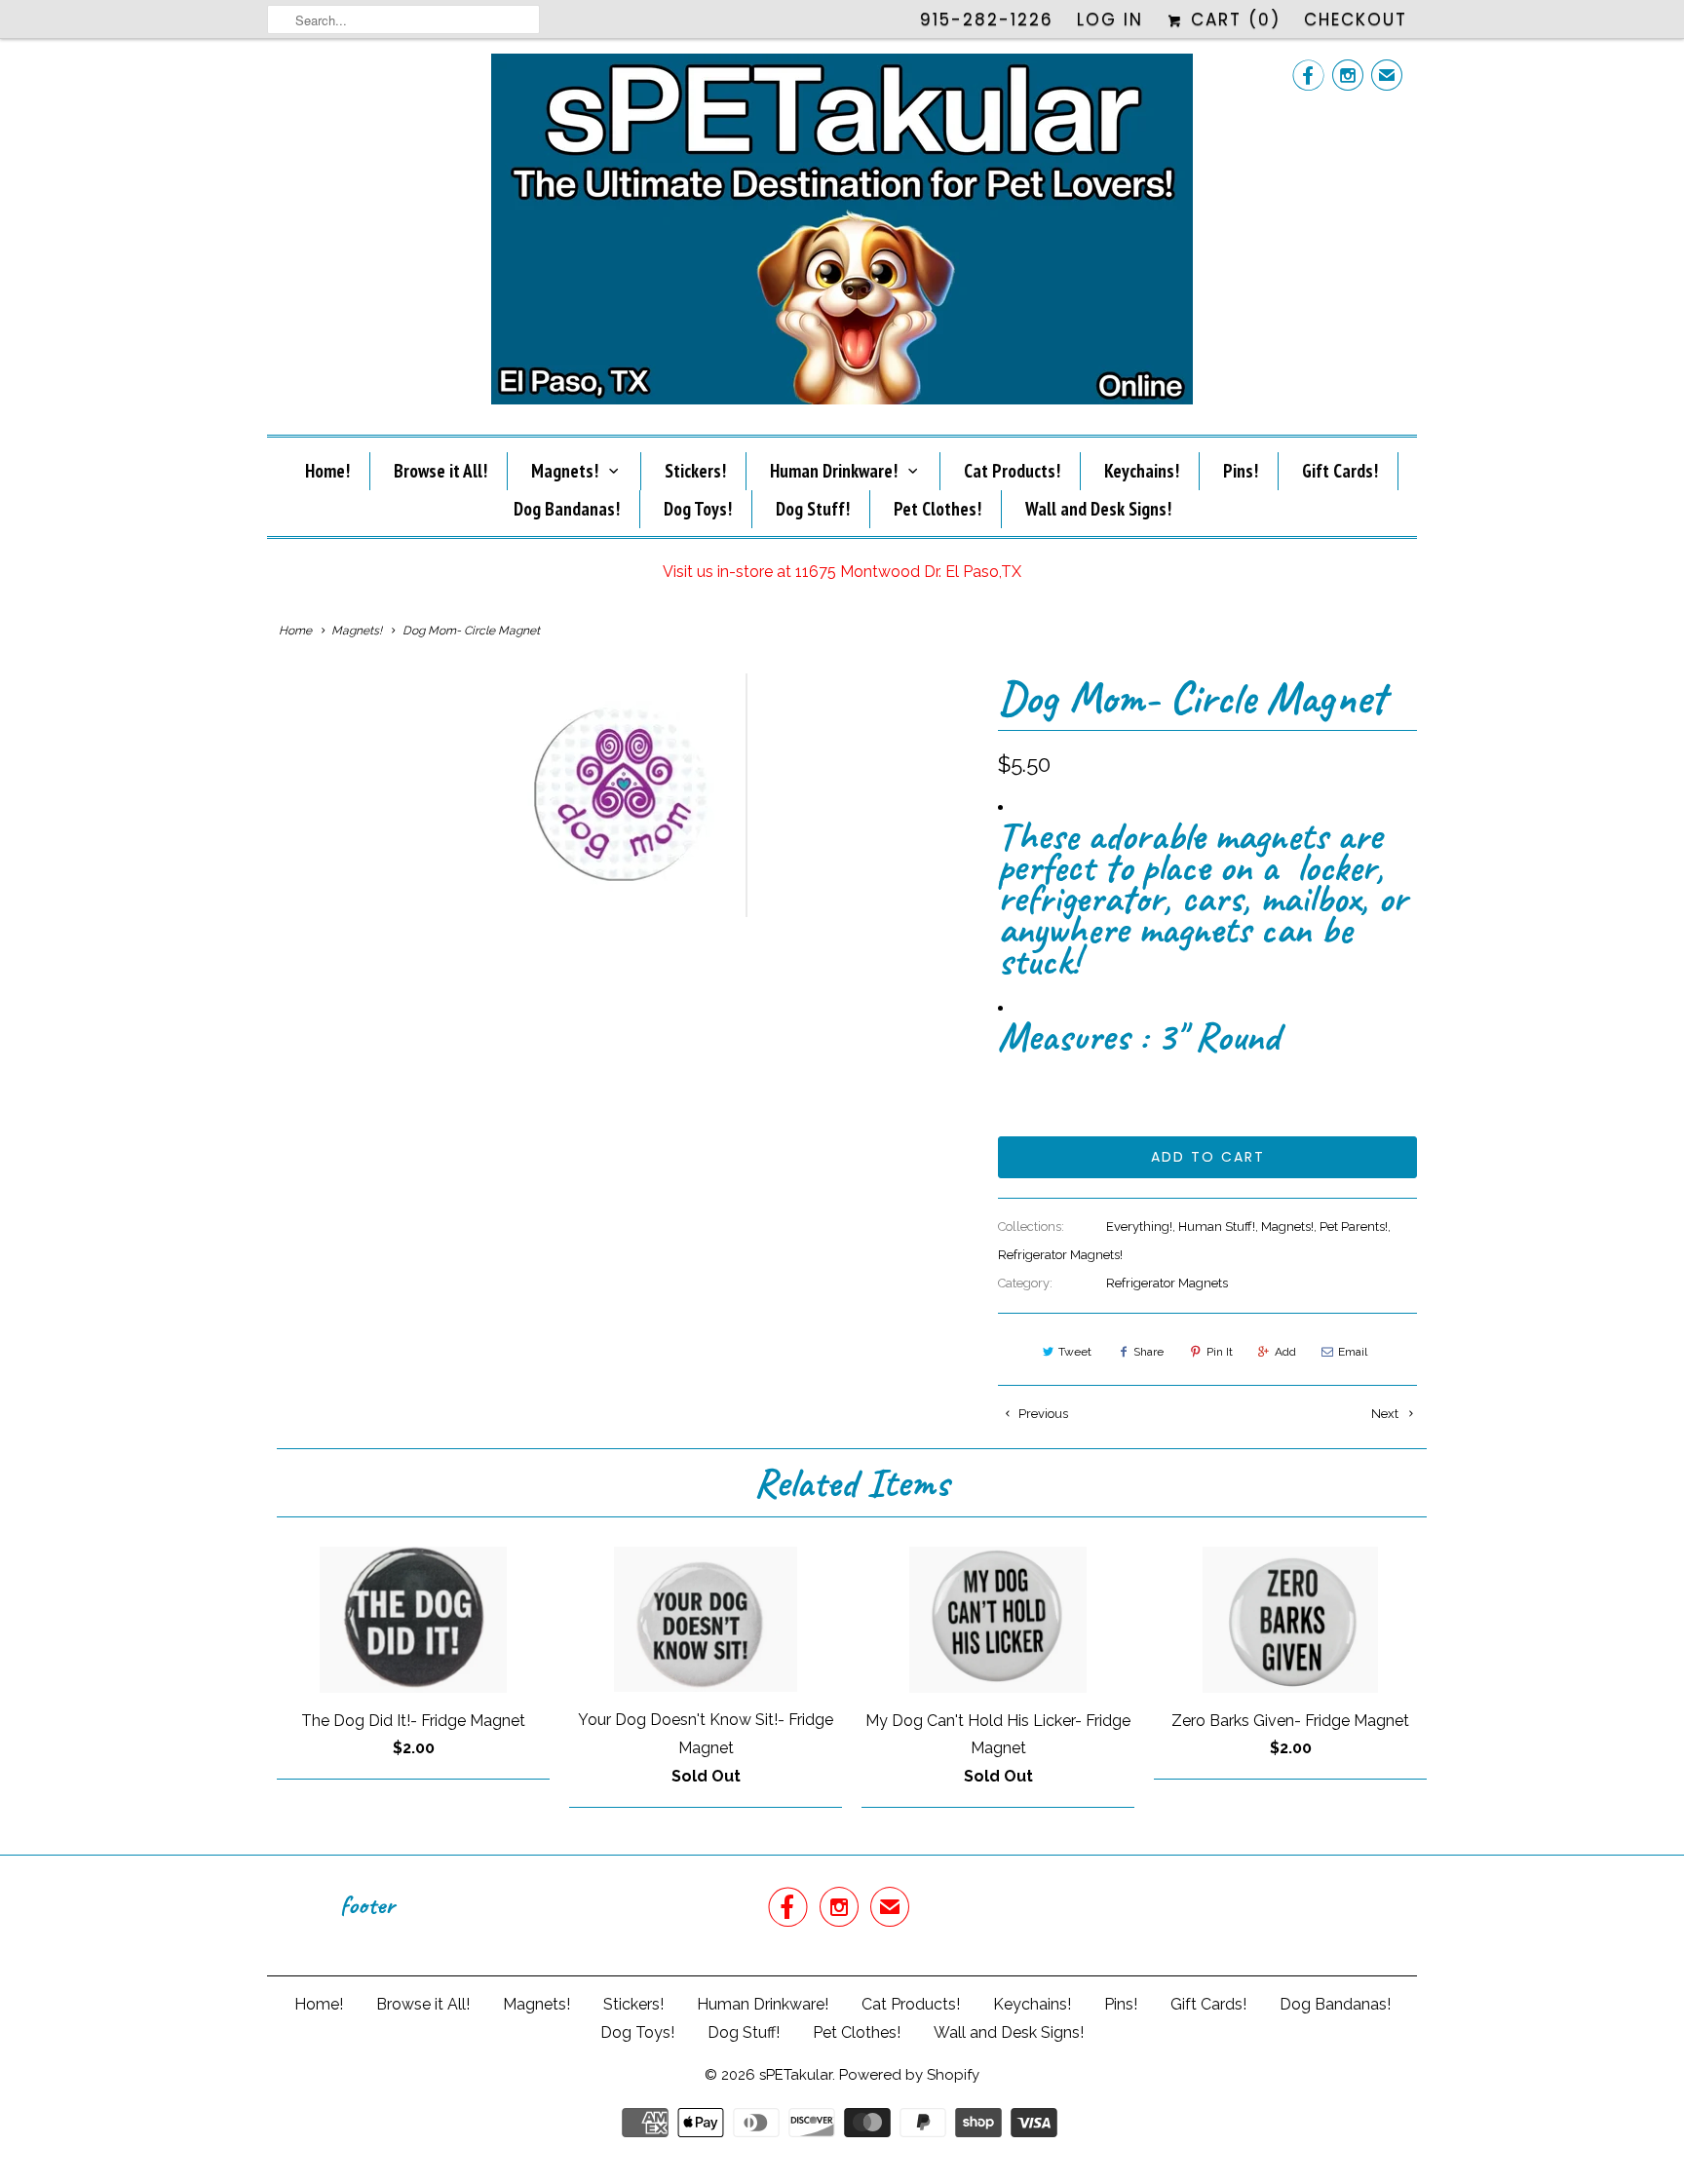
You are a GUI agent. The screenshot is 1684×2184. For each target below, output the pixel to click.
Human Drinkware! (834, 471)
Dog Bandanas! (567, 509)
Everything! (1139, 1226)
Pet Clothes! (938, 509)
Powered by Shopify (909, 2075)
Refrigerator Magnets (1167, 1283)
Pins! (1241, 471)
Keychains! (1142, 471)
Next (1386, 1414)
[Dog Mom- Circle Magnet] (623, 795)
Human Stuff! (1217, 1226)
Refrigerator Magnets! (1060, 1255)
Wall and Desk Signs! (1098, 509)
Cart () (1232, 19)
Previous (1042, 1414)
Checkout (1356, 19)
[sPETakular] (842, 234)
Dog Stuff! (813, 509)
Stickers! (695, 471)
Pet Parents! (1354, 1226)
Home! (327, 471)
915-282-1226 (987, 19)
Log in (1110, 19)
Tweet (1075, 1352)
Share (1148, 1352)
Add (1285, 1352)
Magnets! (565, 471)
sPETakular (796, 2075)
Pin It (1220, 1352)
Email (1353, 1352)
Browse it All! (440, 471)
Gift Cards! (1340, 471)
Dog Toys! (698, 509)
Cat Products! (1012, 471)
